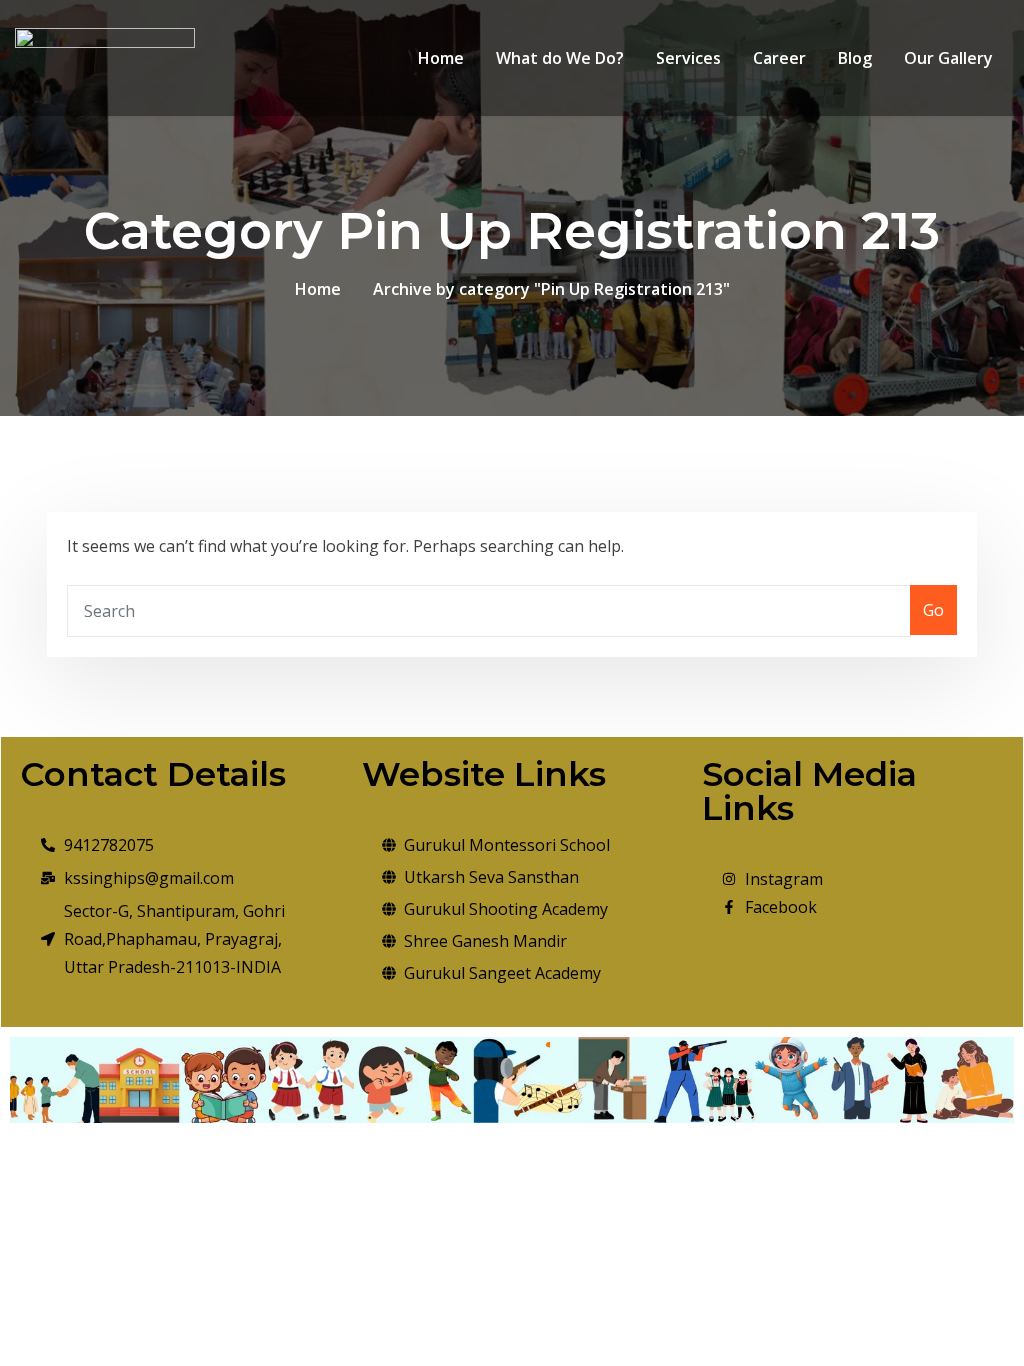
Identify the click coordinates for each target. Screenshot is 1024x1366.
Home (441, 58)
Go (933, 610)
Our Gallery (948, 58)
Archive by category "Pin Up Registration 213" (551, 289)
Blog (855, 58)
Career (779, 58)
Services (688, 58)
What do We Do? (560, 58)
